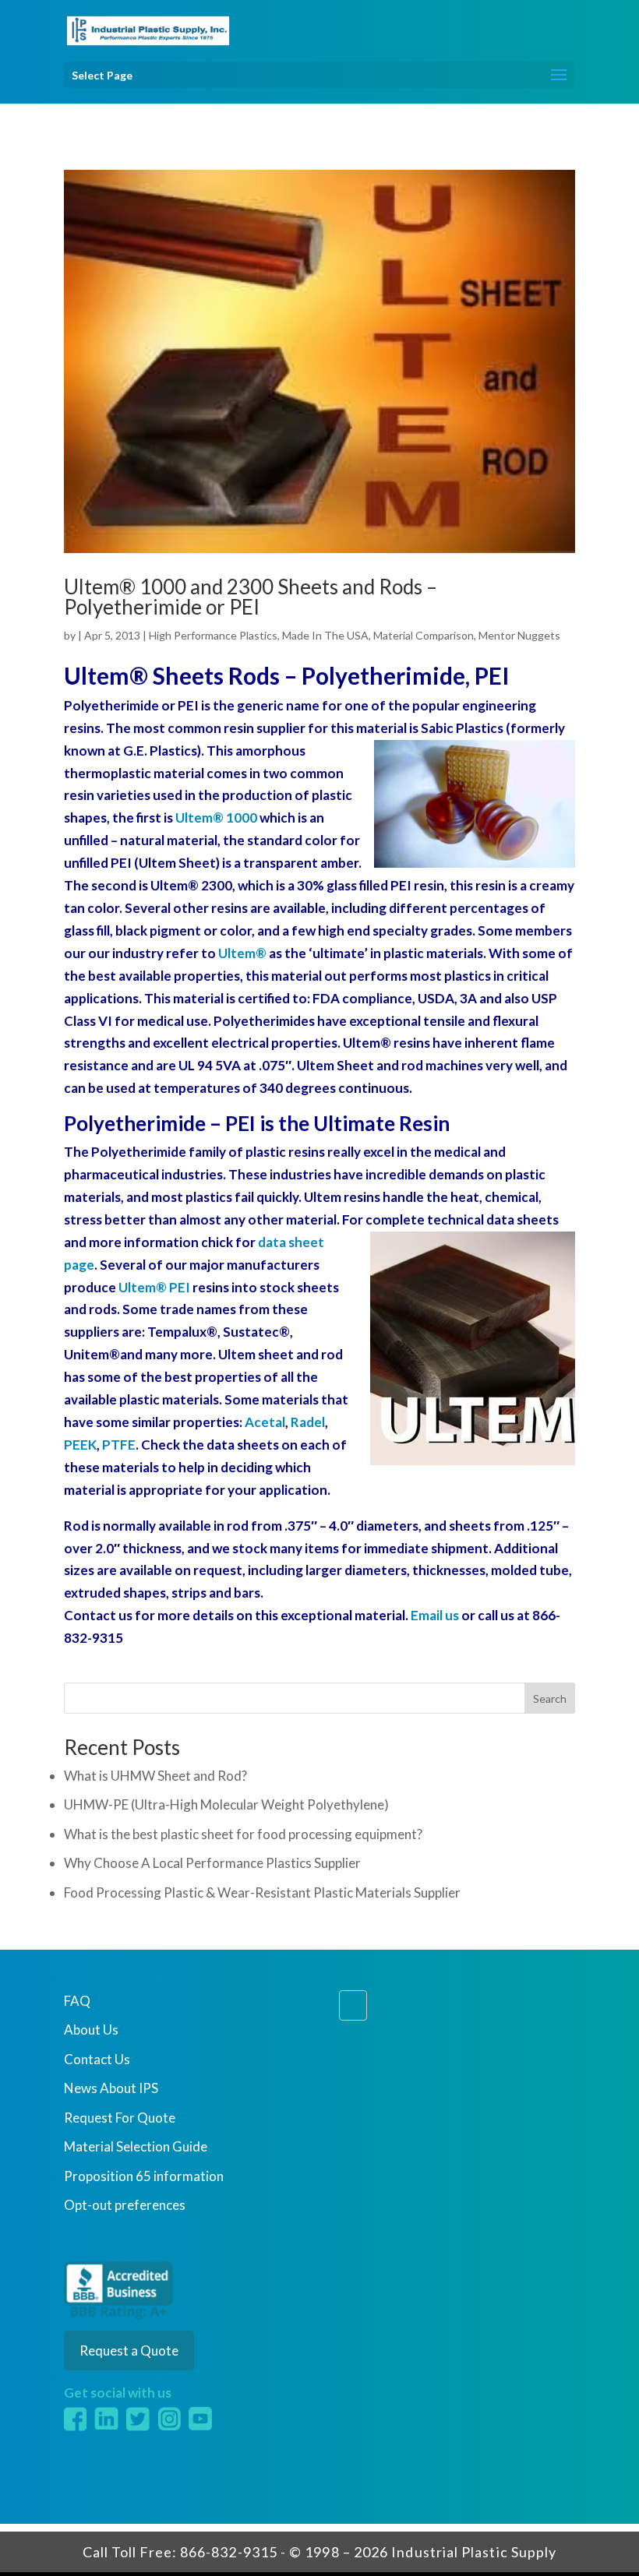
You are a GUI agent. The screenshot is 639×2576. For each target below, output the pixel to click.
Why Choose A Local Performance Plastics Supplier (212, 1863)
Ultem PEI (154, 1287)
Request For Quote (120, 2118)
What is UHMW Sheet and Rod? (155, 1776)
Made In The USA (325, 635)
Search (550, 1699)
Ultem (242, 953)
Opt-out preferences (125, 2205)
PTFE (119, 1445)
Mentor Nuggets (519, 635)
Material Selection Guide (136, 2146)
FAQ (77, 2001)
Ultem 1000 (216, 818)
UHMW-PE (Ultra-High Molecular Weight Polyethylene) (226, 1804)
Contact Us (97, 2059)
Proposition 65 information (144, 2176)
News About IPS (111, 2088)
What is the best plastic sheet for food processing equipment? (243, 1834)
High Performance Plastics (213, 635)
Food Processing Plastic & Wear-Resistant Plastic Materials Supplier (262, 1892)
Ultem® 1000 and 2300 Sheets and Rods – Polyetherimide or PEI (251, 597)
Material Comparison (424, 635)
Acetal (265, 1422)
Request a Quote (129, 2350)
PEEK (80, 1445)
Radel (308, 1422)
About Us (91, 2030)
